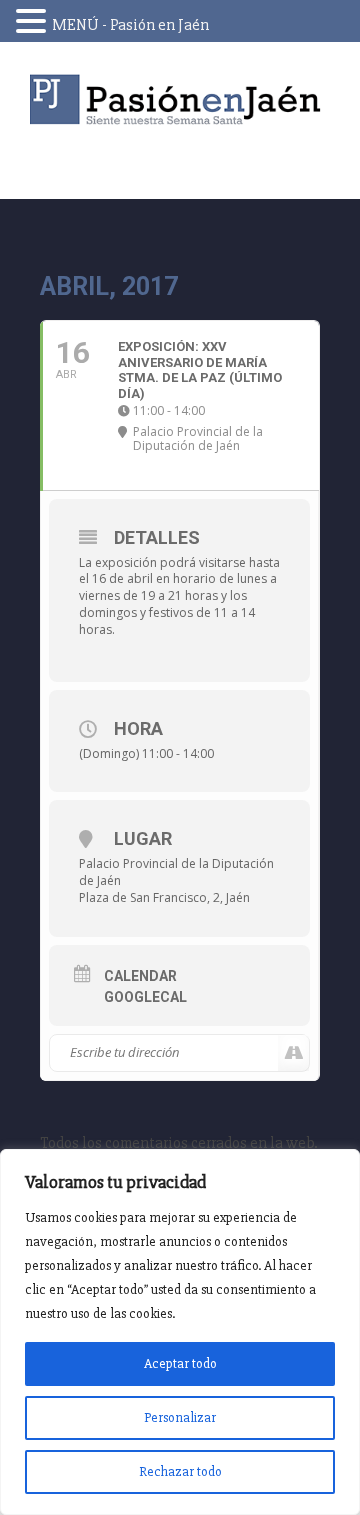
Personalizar (180, 1417)
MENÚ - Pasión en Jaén (130, 25)
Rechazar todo (180, 1471)
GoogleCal (145, 997)
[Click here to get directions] (293, 1053)
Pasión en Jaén (180, 99)
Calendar (140, 976)
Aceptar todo (180, 1363)
